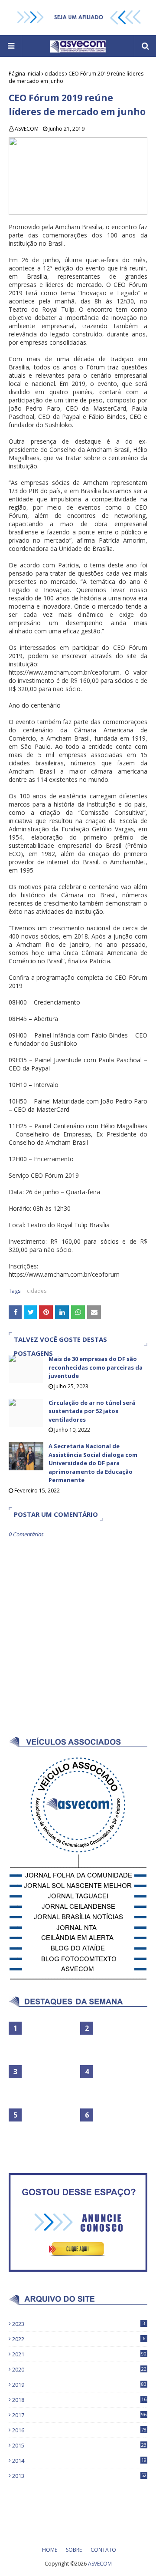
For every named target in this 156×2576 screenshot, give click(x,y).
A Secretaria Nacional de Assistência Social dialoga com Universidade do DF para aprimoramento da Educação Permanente (93, 1463)
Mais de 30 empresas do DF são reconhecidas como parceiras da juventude (96, 1367)
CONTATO (103, 2550)
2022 (79, 2339)
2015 (79, 2445)
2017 (79, 2415)
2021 (79, 2354)
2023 (79, 2324)
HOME (50, 2550)
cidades (54, 74)
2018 (79, 2400)
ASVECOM (27, 129)
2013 (79, 2476)
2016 (79, 2430)
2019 (79, 2385)
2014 (79, 2461)
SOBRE (74, 2550)
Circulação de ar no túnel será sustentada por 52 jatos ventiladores (92, 1411)
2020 (79, 2369)
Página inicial (24, 74)
